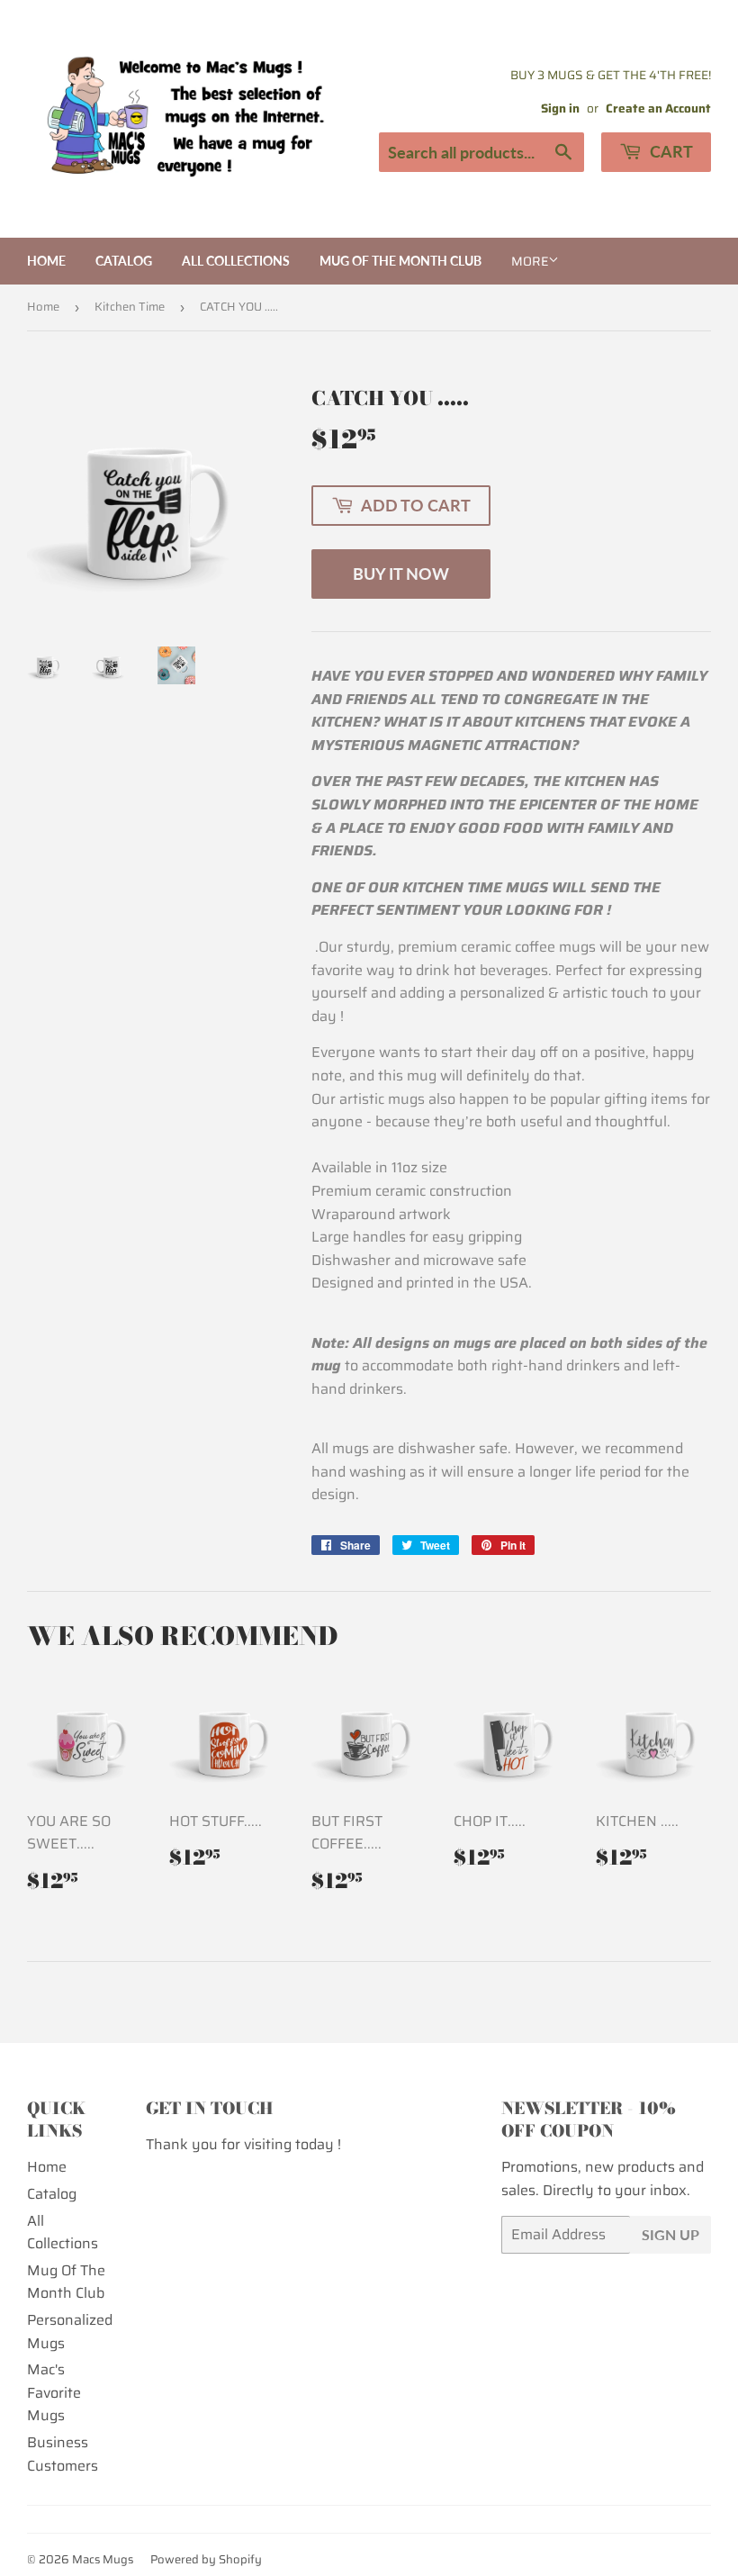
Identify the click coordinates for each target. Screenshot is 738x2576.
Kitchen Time (130, 307)
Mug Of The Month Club (400, 261)
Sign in (560, 108)
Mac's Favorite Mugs (54, 2392)
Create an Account (658, 108)
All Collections (236, 261)
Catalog (124, 261)
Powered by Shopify (206, 2559)
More (530, 261)
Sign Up (670, 2234)
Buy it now (401, 574)
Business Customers (63, 2454)
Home (46, 261)
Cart (670, 151)
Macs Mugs (103, 2559)
